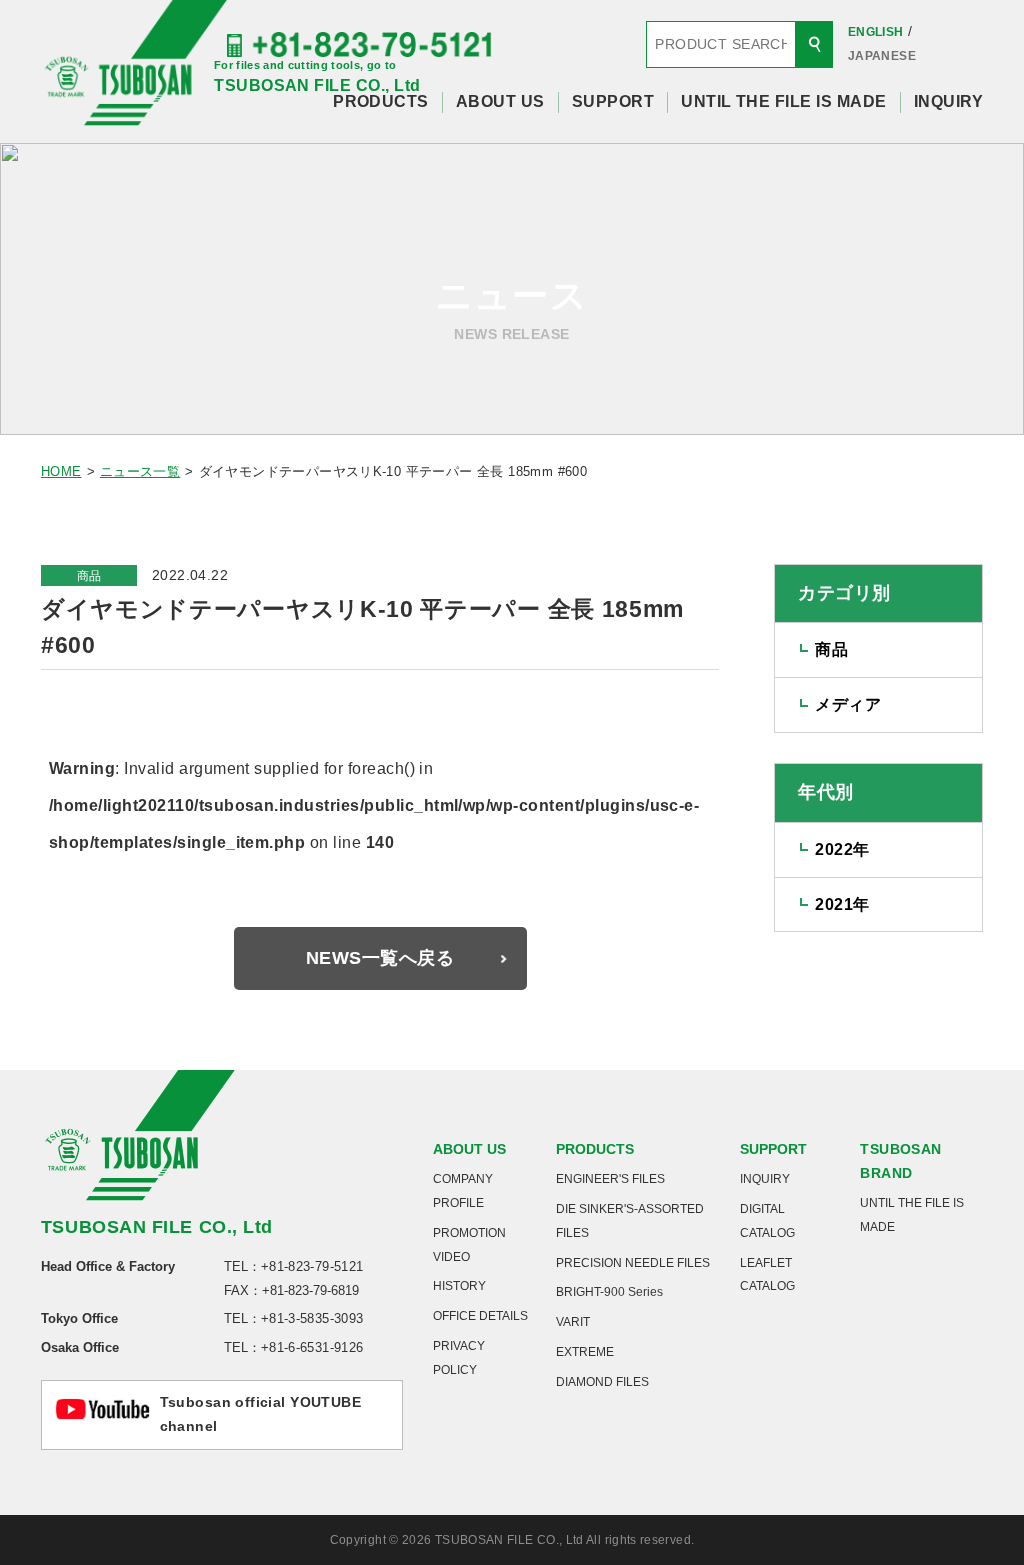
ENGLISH (876, 32)
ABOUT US (500, 101)
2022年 (842, 849)
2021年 (842, 904)
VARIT (573, 1322)
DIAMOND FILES (602, 1382)
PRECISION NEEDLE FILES (633, 1263)
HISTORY (459, 1286)
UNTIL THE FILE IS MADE (784, 101)
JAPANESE (882, 56)
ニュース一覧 (140, 471)
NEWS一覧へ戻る (380, 958)
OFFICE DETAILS (480, 1316)
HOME (61, 471)
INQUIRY (948, 101)
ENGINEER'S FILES (610, 1179)
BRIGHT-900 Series (609, 1292)
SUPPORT (613, 101)
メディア (848, 704)
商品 (89, 576)
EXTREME (585, 1352)
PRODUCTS (381, 101)
